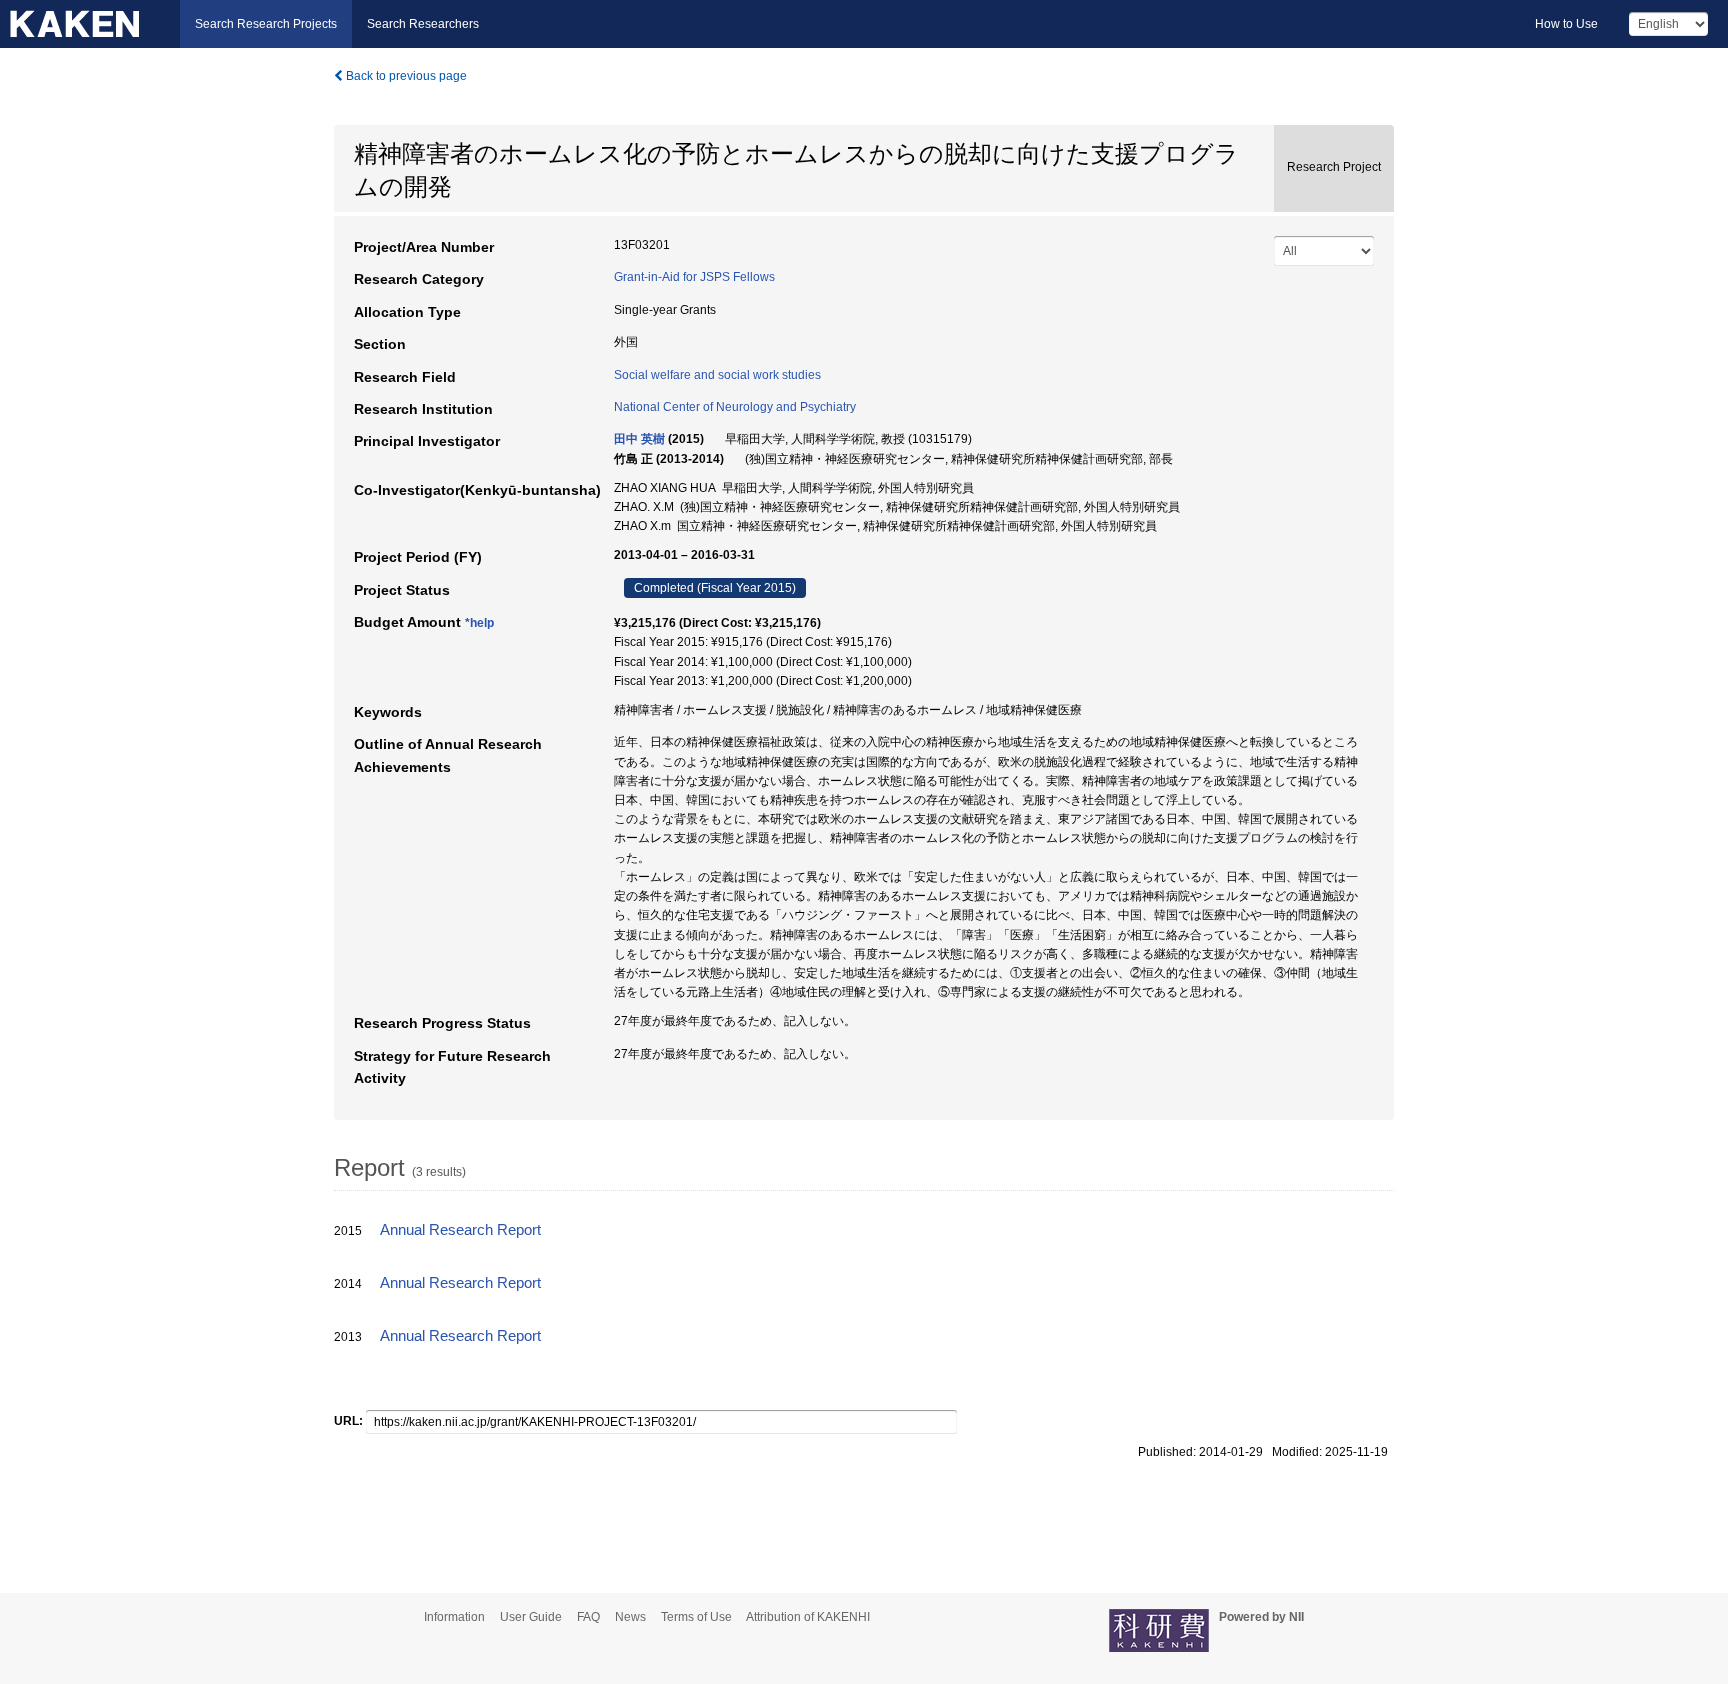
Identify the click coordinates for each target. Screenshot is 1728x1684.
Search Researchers (423, 24)
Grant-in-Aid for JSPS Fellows (694, 277)
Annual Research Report (460, 1230)
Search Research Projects (266, 24)
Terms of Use (696, 1617)
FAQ (588, 1617)
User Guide (531, 1617)
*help (479, 623)
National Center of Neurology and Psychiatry (735, 407)
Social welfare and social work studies (717, 375)
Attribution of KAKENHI (808, 1617)
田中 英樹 (639, 439)
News (630, 1617)
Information (454, 1617)
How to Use (1566, 24)
